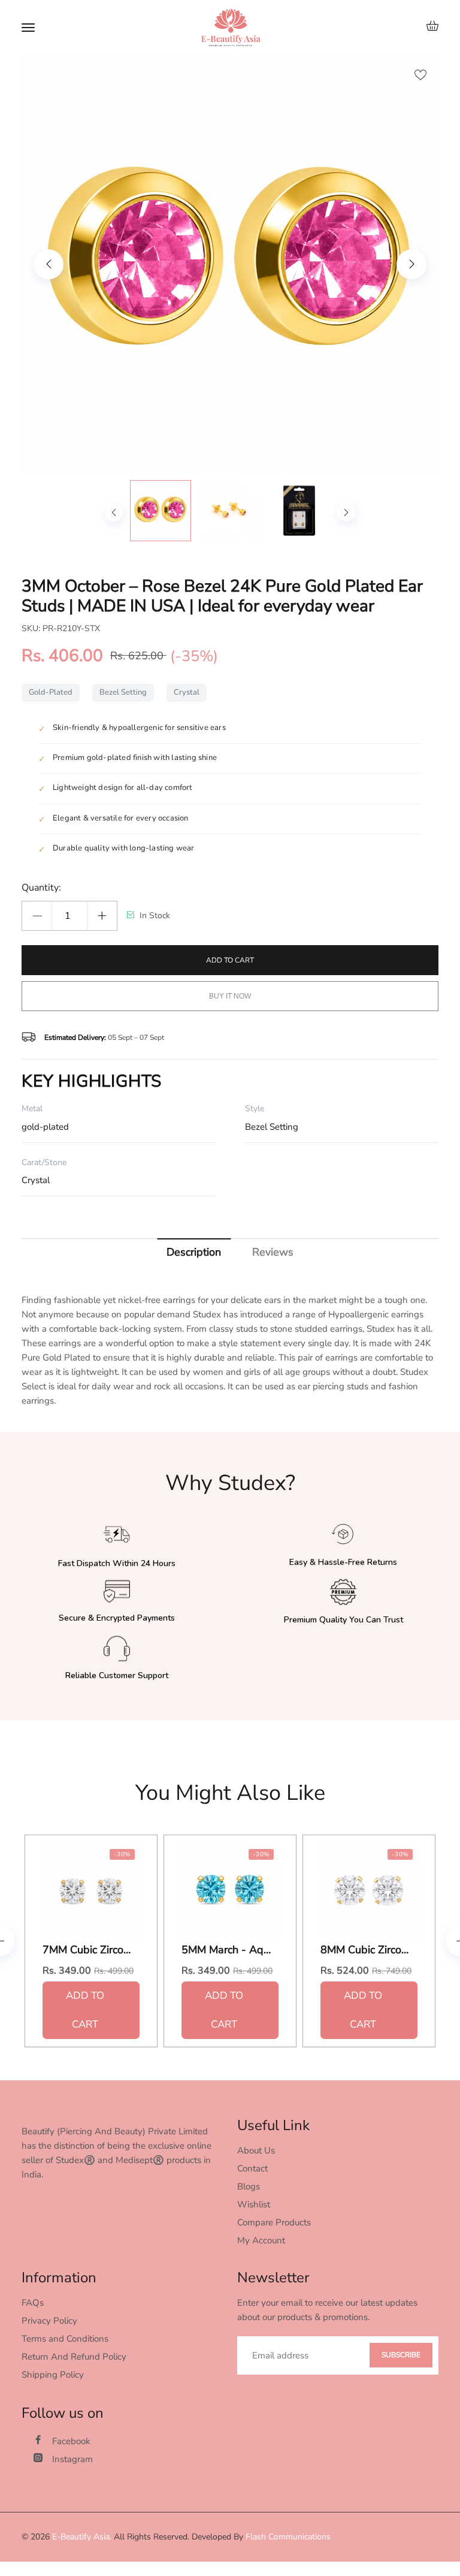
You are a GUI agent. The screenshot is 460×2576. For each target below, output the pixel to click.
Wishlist (254, 2204)
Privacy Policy (49, 2321)
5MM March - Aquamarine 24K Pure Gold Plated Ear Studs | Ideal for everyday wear (226, 1950)
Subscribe (401, 2355)
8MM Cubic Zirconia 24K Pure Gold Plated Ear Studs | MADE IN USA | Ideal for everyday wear (365, 1950)
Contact (252, 2168)
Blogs (249, 2186)
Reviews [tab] (273, 1252)
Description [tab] (194, 1252)
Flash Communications (288, 2537)
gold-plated (51, 692)
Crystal (187, 692)
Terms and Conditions (65, 2339)
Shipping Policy (53, 2375)
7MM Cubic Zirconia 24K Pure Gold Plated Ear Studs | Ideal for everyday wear (87, 1950)
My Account (261, 2240)
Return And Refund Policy (74, 2357)
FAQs (33, 2303)
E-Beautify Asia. (82, 2537)
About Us (256, 2150)
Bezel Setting (123, 692)
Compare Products (274, 2222)
